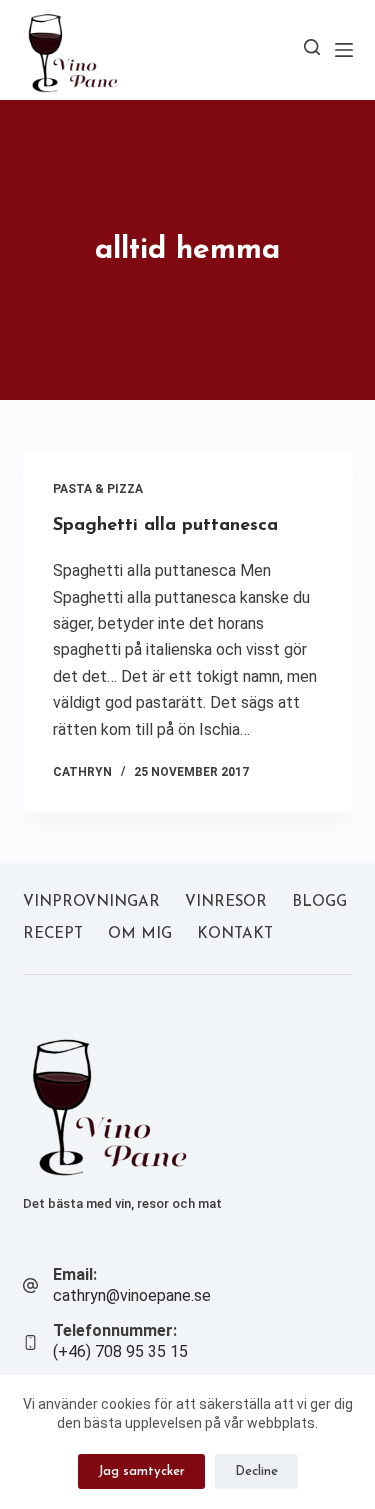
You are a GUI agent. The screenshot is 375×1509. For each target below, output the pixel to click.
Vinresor (226, 902)
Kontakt (235, 934)
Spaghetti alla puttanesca (165, 526)
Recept (53, 934)
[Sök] (312, 47)
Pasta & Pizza (98, 489)
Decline (256, 1471)
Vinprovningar (91, 902)
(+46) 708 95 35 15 (120, 1351)
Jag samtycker (141, 1471)
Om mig (140, 934)
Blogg (319, 902)
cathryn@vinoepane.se (132, 1295)
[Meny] (344, 50)
